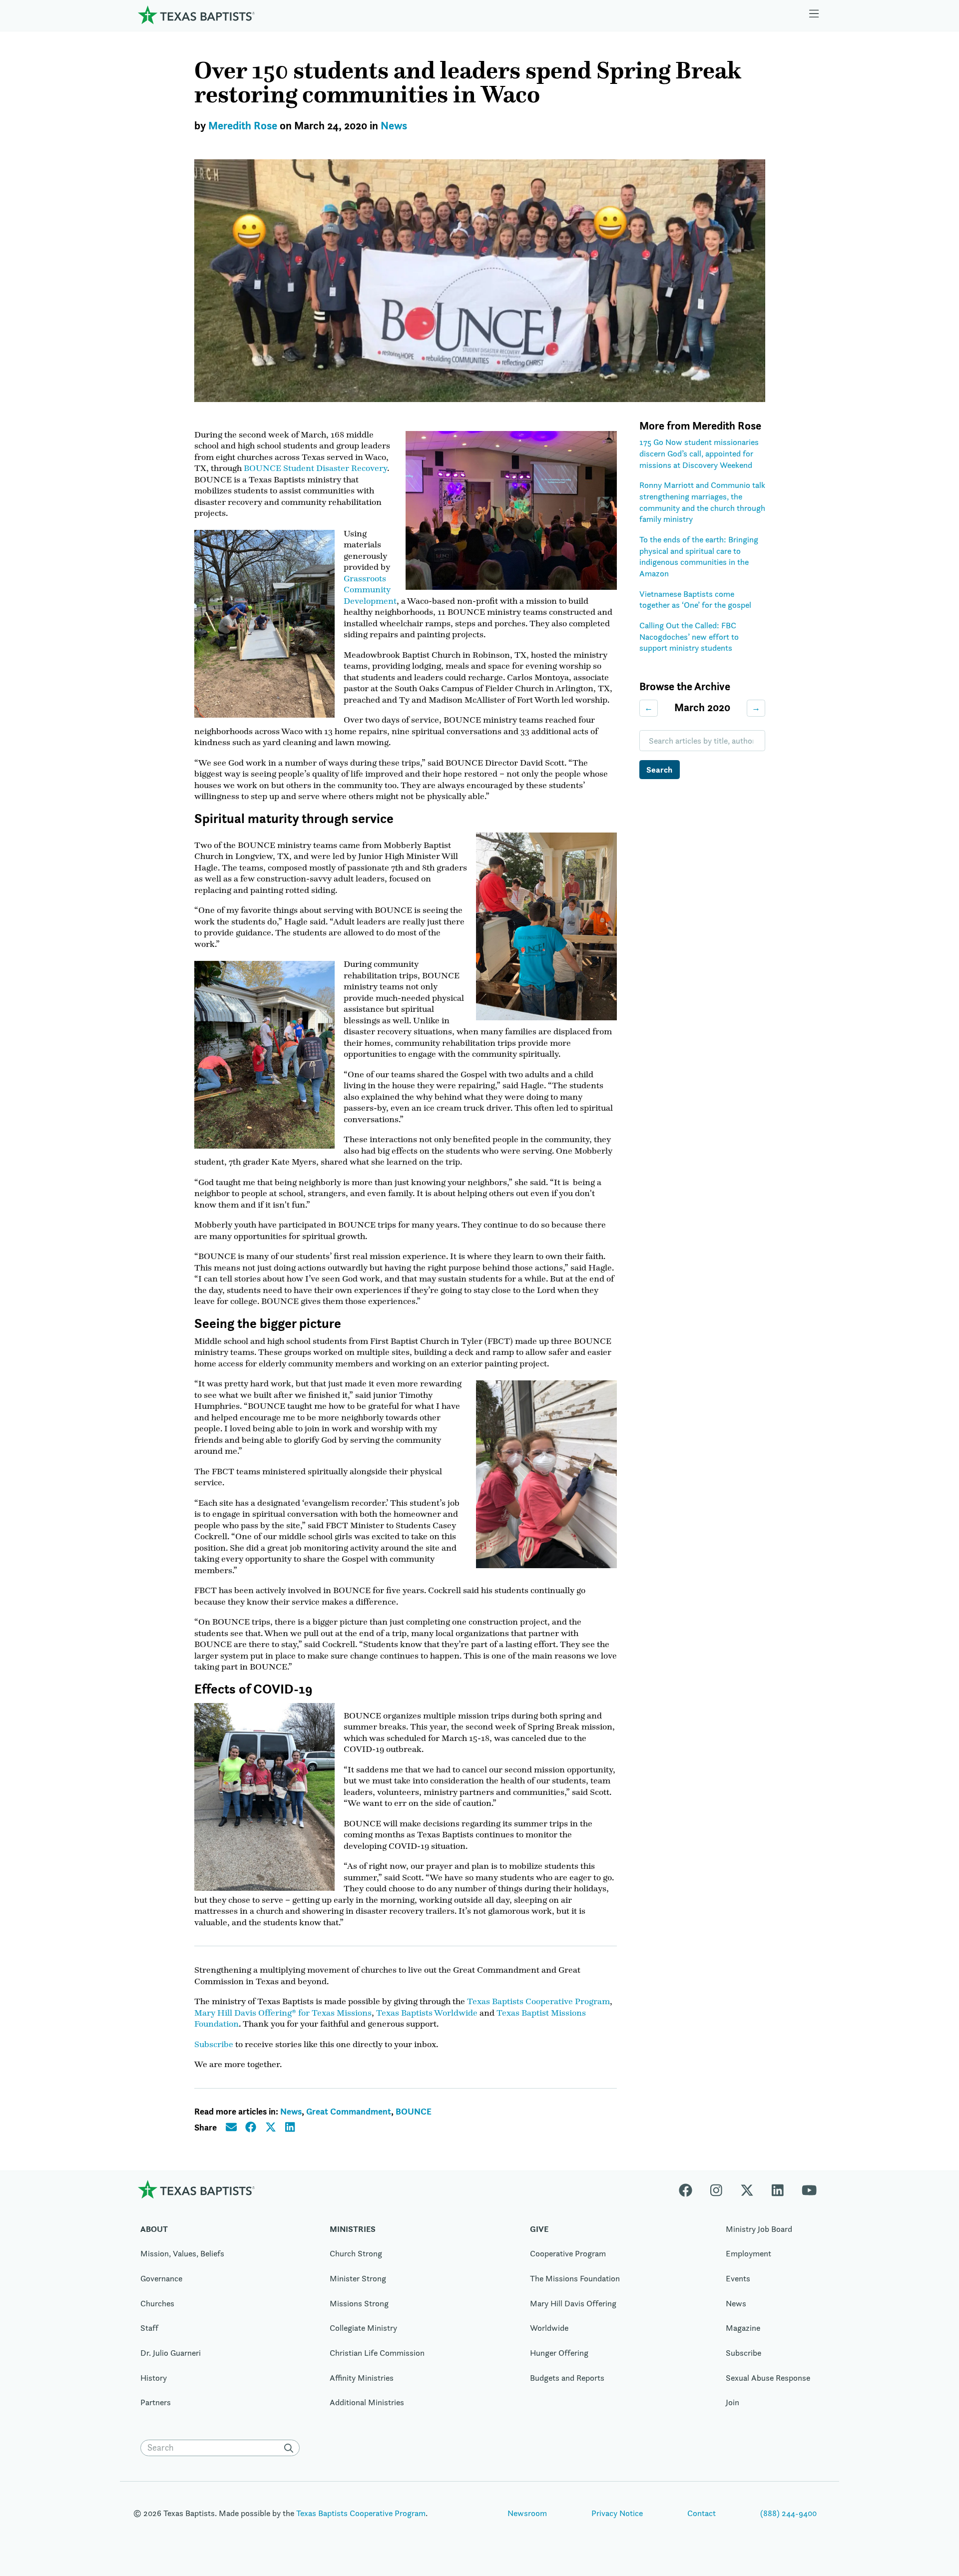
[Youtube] (809, 2189)
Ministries (353, 2229)
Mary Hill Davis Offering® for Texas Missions (283, 2013)
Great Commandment (349, 2111)
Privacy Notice (617, 2513)
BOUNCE (414, 2111)
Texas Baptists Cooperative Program (538, 2001)
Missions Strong (359, 2303)
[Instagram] (716, 2189)
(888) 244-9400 (788, 2513)
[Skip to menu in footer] (814, 15)
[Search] (291, 2448)
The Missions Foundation (575, 2278)
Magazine (743, 2328)
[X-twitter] (747, 2189)
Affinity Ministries (362, 2378)
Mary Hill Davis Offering (573, 2303)
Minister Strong (358, 2278)
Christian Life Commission (377, 2353)
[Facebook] (690, 2189)
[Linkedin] (778, 2189)
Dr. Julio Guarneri (171, 2353)
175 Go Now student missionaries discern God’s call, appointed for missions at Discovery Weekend (699, 453)
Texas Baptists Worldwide (427, 2013)
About (154, 2229)
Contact (702, 2513)
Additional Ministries (367, 2402)
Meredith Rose (243, 126)
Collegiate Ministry (363, 2328)
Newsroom (527, 2513)
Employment (748, 2253)
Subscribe (214, 2044)
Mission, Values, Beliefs (182, 2253)
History (154, 2378)
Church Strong (356, 2253)
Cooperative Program (568, 2253)
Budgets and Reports (567, 2378)
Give (539, 2229)
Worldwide (549, 2328)
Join (732, 2402)
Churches (157, 2303)
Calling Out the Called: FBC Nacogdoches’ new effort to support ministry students (689, 637)
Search (659, 770)
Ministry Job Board (759, 2229)
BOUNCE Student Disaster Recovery (315, 468)
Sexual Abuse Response (768, 2378)
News (394, 126)
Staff (149, 2328)
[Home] (196, 15)
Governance (161, 2278)
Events (738, 2278)
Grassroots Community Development (370, 590)
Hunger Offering (559, 2353)
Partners (156, 2402)
